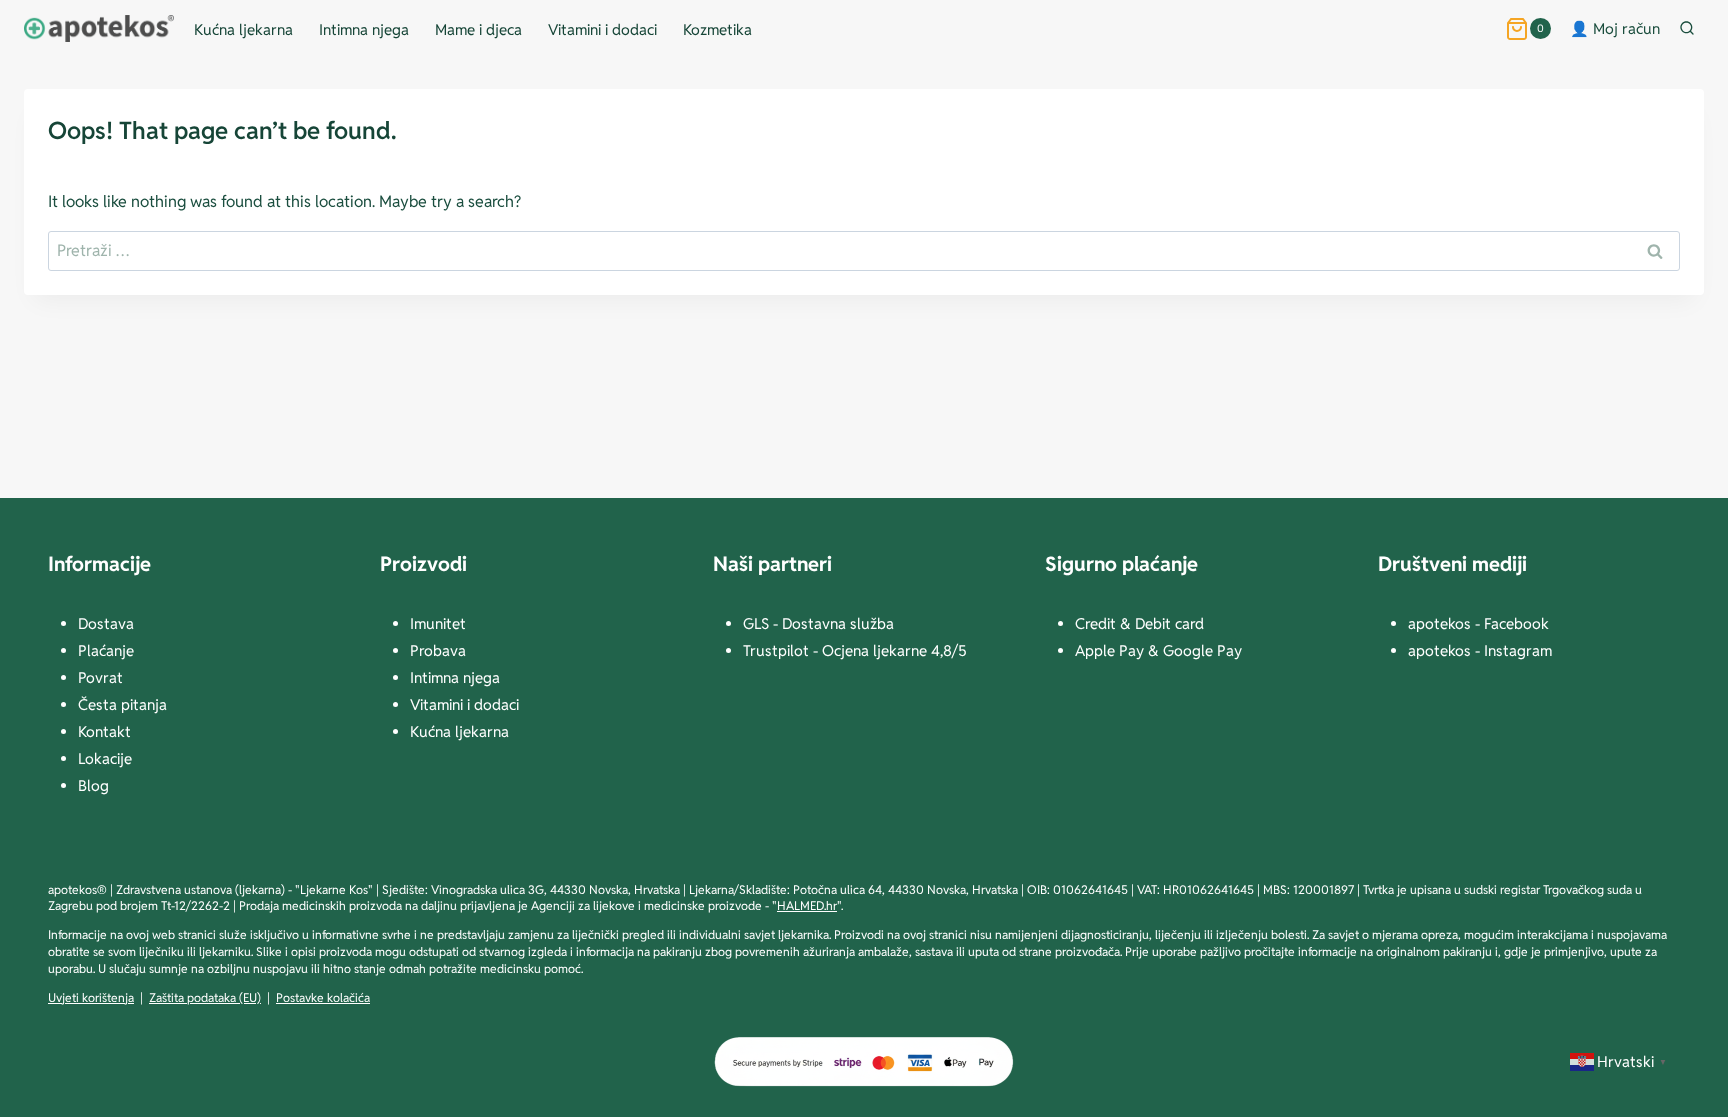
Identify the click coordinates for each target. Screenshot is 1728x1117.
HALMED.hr (807, 905)
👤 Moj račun (1615, 28)
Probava (438, 650)
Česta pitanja (122, 704)
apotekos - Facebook (1478, 623)
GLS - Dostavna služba (818, 623)
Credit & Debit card (1139, 623)
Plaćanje (106, 650)
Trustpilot (778, 650)
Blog (93, 785)
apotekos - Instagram (1480, 650)
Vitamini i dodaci (602, 29)
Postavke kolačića (323, 997)
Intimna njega (364, 29)
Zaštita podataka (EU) (205, 997)
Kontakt (104, 731)
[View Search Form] (1691, 29)
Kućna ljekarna (243, 29)
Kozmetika (717, 29)
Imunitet (438, 623)
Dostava (106, 623)
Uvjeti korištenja (91, 997)
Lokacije (105, 758)
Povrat (100, 677)
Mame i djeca (478, 29)
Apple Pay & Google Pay (1158, 650)
